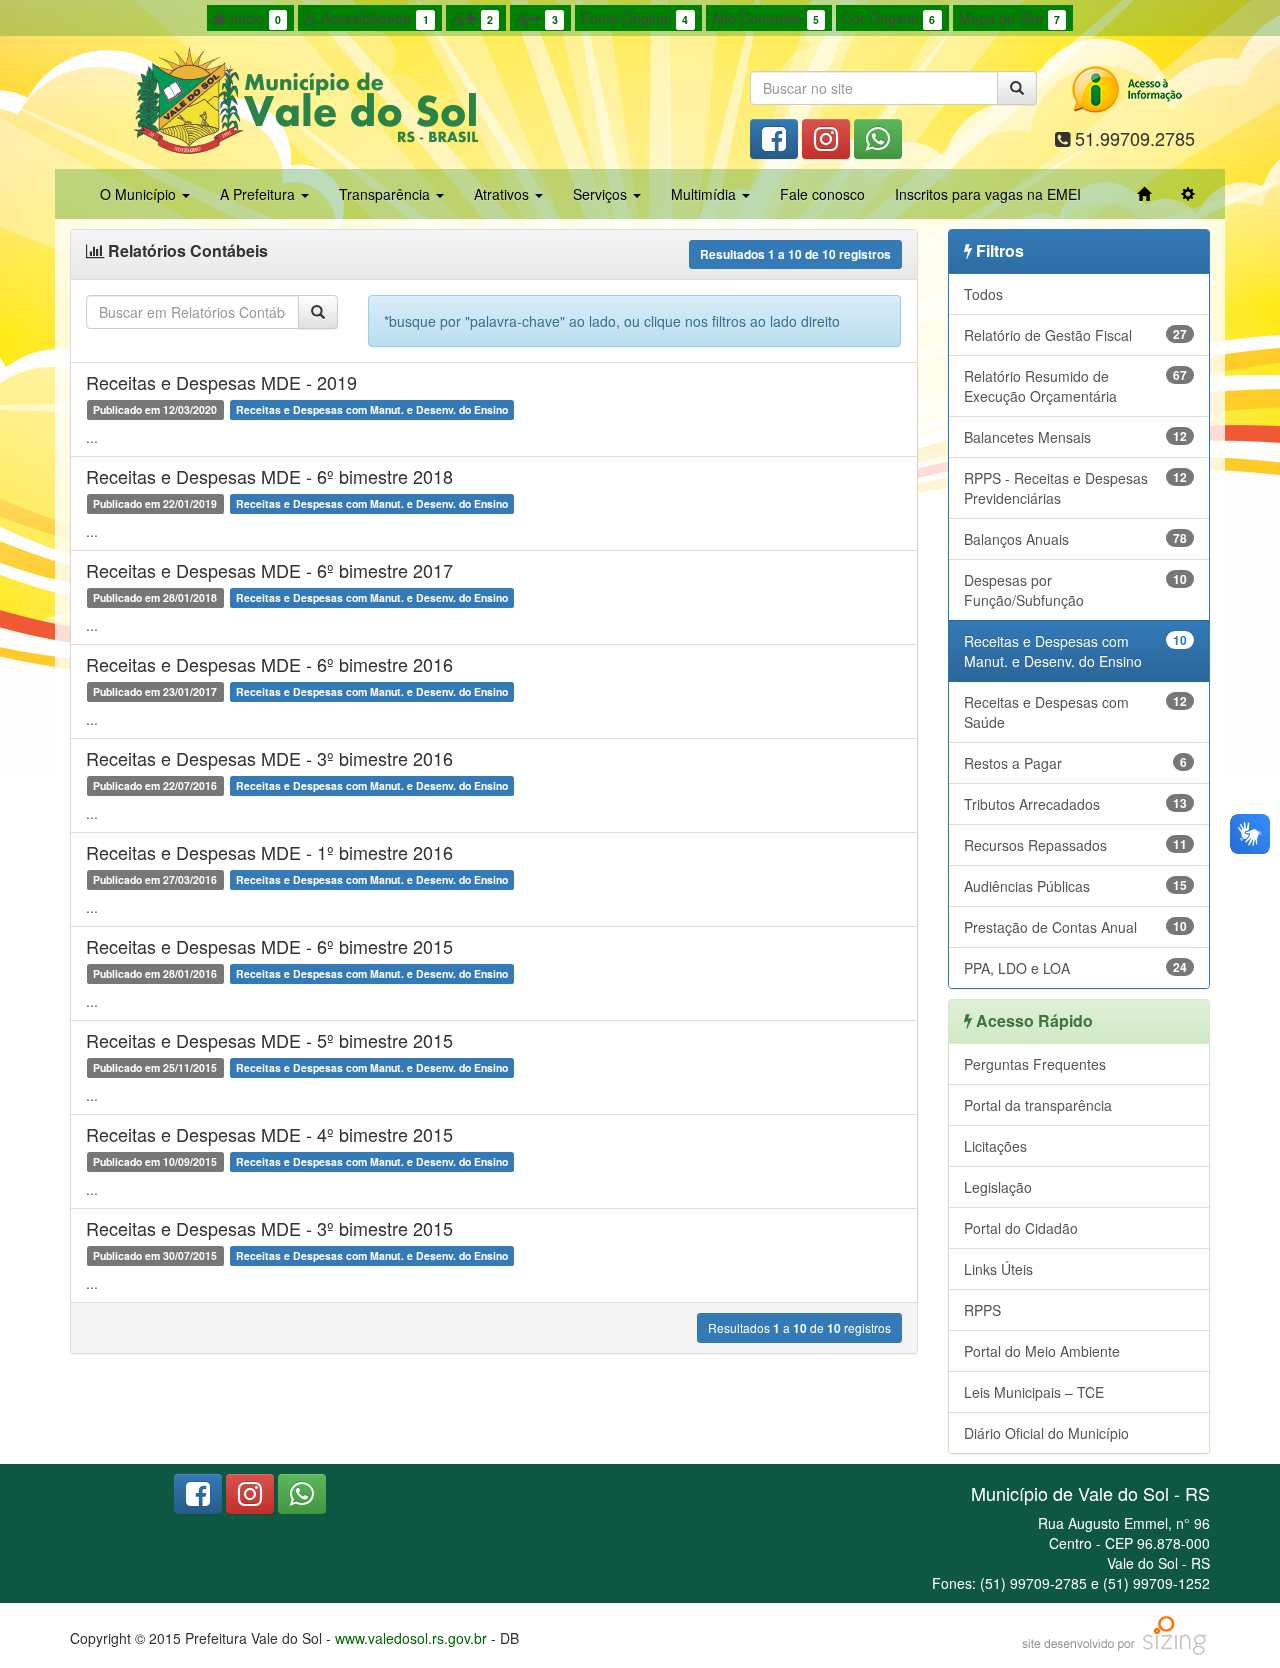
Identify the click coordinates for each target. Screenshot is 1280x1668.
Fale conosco (822, 194)
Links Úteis (998, 1269)
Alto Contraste (765, 18)
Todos (983, 294)
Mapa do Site (1009, 18)
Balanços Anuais (1076, 539)
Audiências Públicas (1076, 886)
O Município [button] (140, 194)
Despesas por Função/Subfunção (1076, 590)
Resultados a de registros (795, 254)
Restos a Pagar (1076, 763)
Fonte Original (634, 18)
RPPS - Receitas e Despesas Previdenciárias (1076, 488)
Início (253, 18)
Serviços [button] (602, 194)
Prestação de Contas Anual (1076, 927)
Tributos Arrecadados (1076, 804)
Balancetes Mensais (1076, 437)
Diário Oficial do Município (1046, 1433)
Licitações (995, 1146)
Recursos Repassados (1076, 845)
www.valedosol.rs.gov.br (411, 1638)
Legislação (998, 1187)
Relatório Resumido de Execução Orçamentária (1076, 386)
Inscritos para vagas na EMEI (988, 194)
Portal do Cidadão (1021, 1228)
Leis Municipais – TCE (1034, 1392)
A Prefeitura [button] (259, 194)
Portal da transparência (1038, 1105)
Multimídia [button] (705, 194)
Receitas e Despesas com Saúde (1076, 712)
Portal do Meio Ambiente (1042, 1351)
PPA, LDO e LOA (1076, 968)
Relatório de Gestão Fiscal (1076, 335)
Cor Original (888, 18)
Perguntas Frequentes (1035, 1064)
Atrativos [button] (503, 194)
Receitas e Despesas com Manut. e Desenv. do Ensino (1076, 651)
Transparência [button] (386, 194)
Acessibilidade (372, 18)
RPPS (982, 1310)
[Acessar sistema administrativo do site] (1188, 194)
